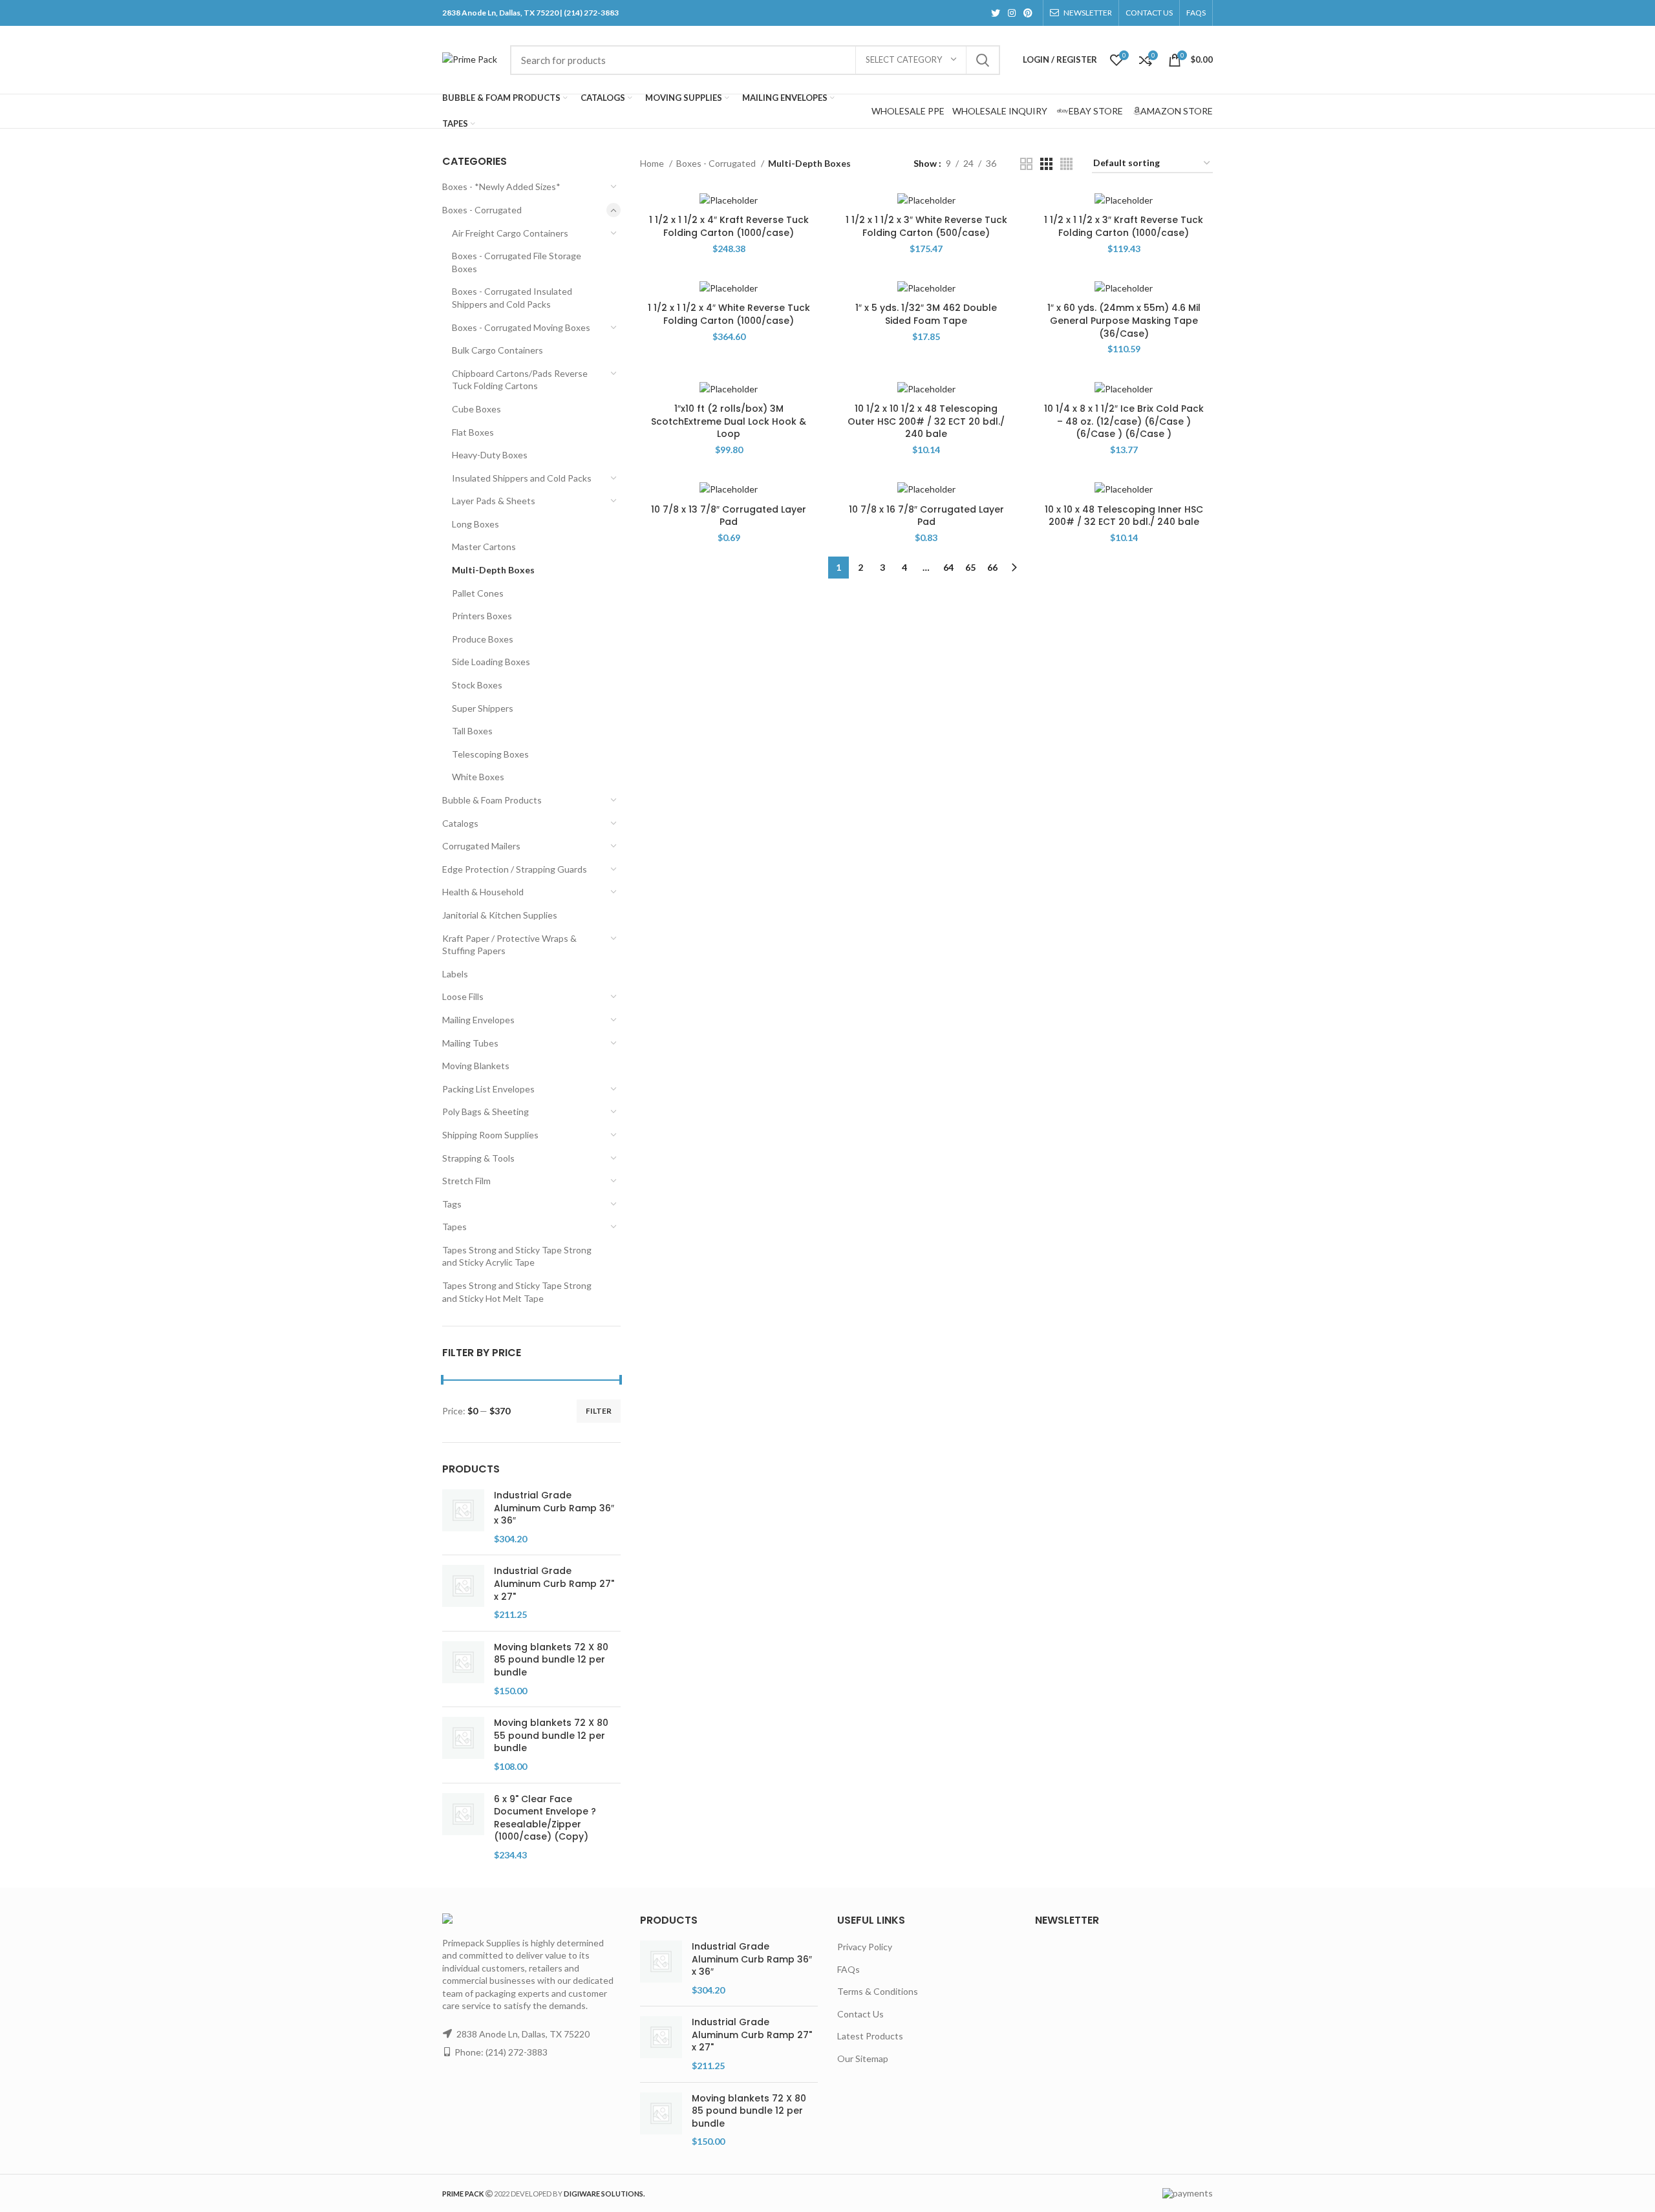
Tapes (454, 1227)
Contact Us (860, 2014)
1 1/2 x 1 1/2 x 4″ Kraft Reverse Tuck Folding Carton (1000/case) (729, 226)
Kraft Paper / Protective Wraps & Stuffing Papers (509, 945)
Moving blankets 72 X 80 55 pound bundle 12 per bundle (551, 1736)
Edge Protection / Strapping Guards (515, 869)
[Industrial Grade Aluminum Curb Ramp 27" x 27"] (463, 1593)
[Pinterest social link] (1028, 13)
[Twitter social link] (996, 13)
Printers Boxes (482, 616)
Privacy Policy (865, 1947)
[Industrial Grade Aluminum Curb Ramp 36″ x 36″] (463, 1517)
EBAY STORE (1096, 111)
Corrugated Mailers (481, 846)
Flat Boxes (473, 432)
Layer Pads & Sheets (494, 501)
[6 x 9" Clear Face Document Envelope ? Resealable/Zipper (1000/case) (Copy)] (463, 1827)
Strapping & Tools (478, 1158)
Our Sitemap (863, 2058)
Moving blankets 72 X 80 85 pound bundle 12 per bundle (551, 1660)
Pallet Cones (478, 593)
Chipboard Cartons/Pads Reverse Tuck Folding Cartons (520, 380)
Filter (599, 1411)
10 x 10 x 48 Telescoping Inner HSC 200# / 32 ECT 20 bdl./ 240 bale (1124, 516)
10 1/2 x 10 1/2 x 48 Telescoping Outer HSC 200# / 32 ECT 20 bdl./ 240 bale (926, 421)
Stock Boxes (477, 685)
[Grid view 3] (1046, 164)
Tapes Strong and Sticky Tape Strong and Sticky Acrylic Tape (517, 1256)
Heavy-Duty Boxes (490, 455)
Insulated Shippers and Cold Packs (522, 478)
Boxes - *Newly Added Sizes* (501, 186)
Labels (455, 974)
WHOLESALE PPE (908, 111)
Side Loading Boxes (491, 662)
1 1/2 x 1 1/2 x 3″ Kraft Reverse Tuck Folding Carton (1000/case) (1124, 226)
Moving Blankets (476, 1066)
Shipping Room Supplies (490, 1135)
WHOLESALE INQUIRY (1000, 111)
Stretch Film (466, 1181)
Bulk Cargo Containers (497, 350)
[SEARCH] (983, 60)
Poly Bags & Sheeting (486, 1111)
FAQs (849, 1969)
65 (970, 567)
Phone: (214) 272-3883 (501, 2052)
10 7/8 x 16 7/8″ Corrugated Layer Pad (926, 516)
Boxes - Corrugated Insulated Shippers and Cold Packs (512, 298)
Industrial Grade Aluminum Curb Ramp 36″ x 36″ (554, 1508)
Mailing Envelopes (478, 1020)
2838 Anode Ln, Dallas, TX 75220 (523, 2034)
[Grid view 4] (1066, 164)
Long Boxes (475, 524)
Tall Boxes (472, 731)
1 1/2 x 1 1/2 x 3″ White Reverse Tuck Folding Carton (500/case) (926, 226)
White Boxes (478, 777)
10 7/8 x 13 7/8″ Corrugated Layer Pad (729, 516)
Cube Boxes (476, 409)
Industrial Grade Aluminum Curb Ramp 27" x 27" (554, 1584)
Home (653, 163)
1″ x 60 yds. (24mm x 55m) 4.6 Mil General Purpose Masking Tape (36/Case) (1124, 320)
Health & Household (483, 892)
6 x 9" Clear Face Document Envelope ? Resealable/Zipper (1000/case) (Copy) (545, 1818)
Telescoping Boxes (490, 754)
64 (948, 567)
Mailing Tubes (470, 1043)
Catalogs (460, 823)
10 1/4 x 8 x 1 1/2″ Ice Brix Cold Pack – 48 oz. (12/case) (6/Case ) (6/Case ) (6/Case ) (1124, 421)
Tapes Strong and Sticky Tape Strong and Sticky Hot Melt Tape (517, 1292)
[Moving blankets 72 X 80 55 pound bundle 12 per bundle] (463, 1745)
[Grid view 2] (1026, 164)
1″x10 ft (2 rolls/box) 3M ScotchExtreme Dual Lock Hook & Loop (729, 421)
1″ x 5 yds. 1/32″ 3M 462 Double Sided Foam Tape (926, 314)
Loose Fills (463, 996)
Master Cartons (484, 547)
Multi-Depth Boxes (493, 570)
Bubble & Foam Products (492, 800)
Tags (452, 1204)
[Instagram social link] (1012, 13)
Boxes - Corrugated (482, 210)
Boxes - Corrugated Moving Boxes (521, 327)
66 (992, 567)
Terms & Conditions (878, 1991)
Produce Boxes (483, 639)
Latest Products (870, 2036)
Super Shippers (483, 708)
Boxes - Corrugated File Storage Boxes (517, 262)
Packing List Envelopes (488, 1089)
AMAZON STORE (1177, 111)
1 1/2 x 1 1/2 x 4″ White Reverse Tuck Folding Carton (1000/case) (729, 314)
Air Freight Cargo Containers (510, 233)
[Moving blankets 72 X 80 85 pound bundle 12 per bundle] (463, 1669)
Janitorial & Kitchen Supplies (500, 915)
